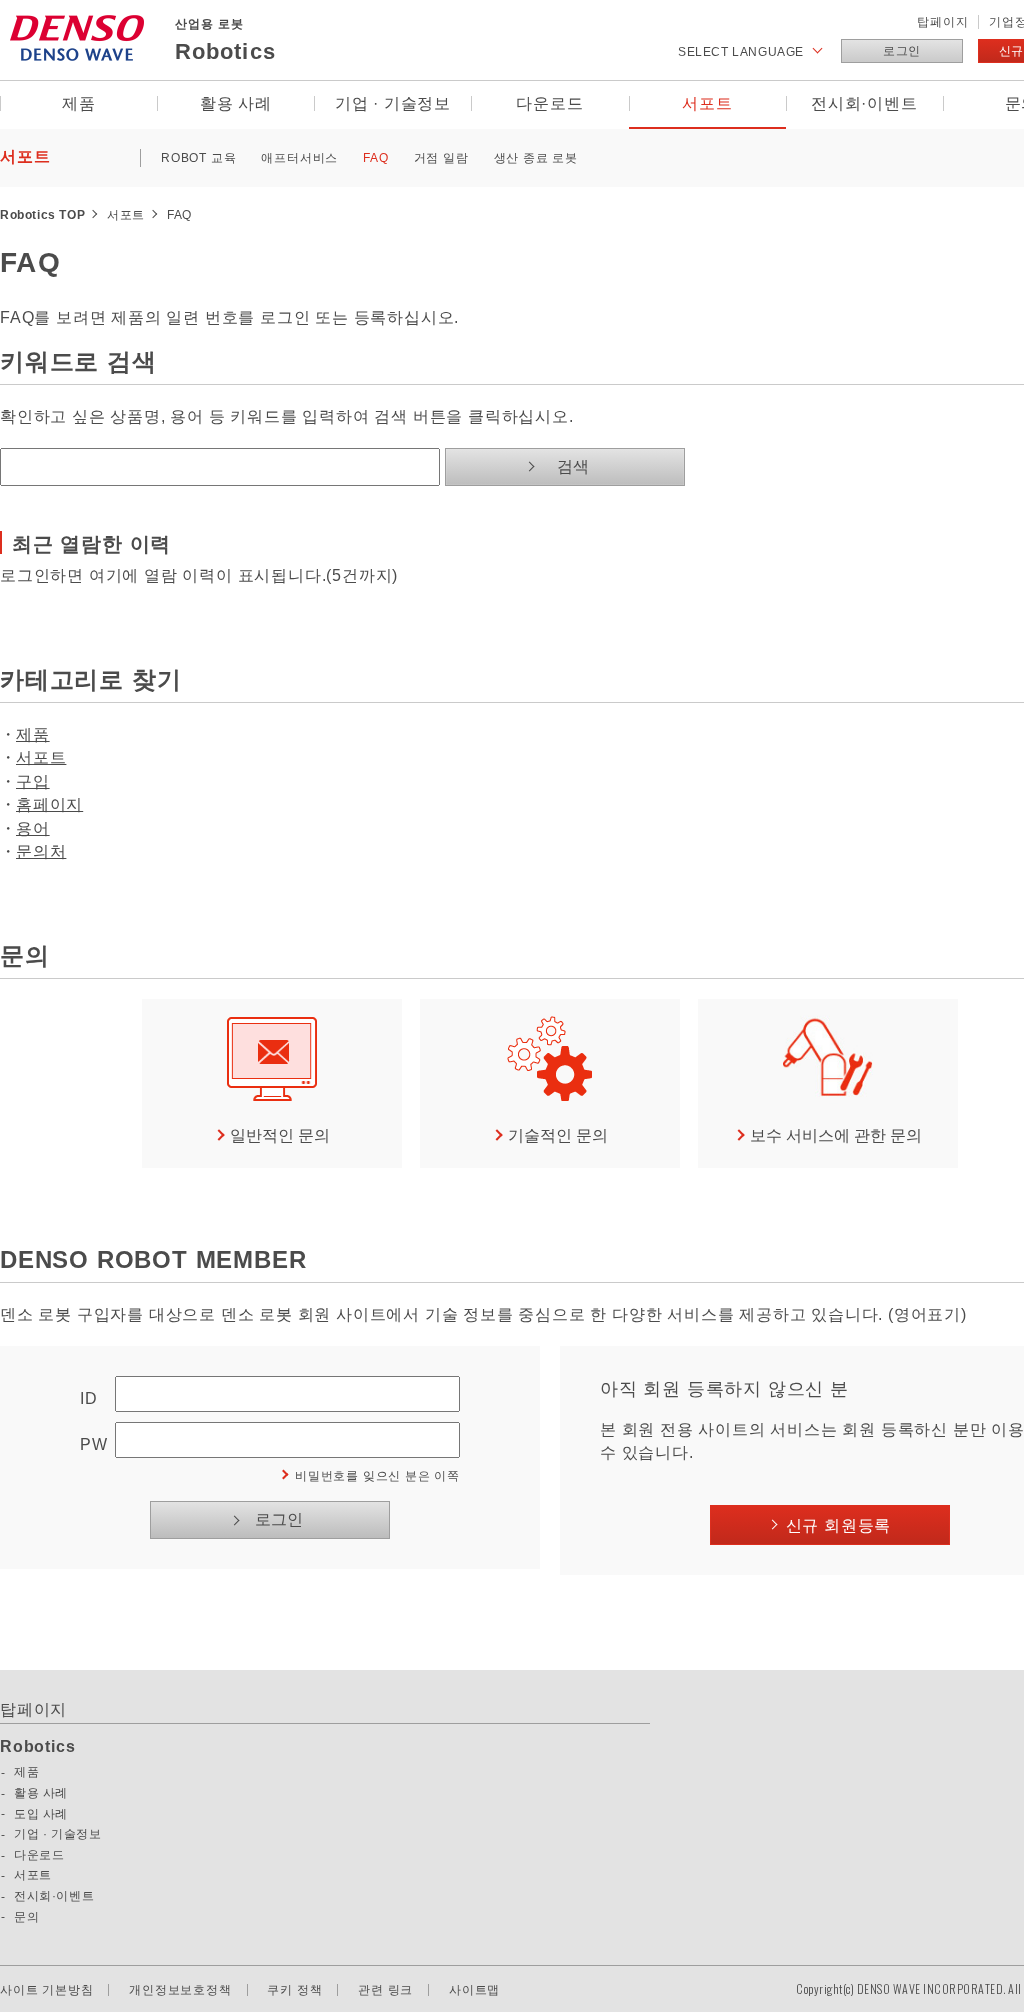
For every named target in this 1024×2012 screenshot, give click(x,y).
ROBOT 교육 (198, 158)
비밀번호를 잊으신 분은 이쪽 (377, 1476)
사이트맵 (474, 1990)
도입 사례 (41, 1814)
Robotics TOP (42, 215)
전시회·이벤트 (864, 103)
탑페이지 (942, 22)
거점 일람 (441, 158)
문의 (26, 1917)
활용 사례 (236, 103)
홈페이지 (49, 804)
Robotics (37, 1747)
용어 (33, 828)
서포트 (707, 103)
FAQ (375, 158)
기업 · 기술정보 (393, 103)
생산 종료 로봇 (536, 158)
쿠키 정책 (294, 1990)
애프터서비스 (299, 158)
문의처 (41, 851)
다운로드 (549, 103)
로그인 (902, 51)
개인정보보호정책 (180, 1990)
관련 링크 (385, 1990)
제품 (79, 103)
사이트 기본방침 (46, 1990)
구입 (33, 781)
